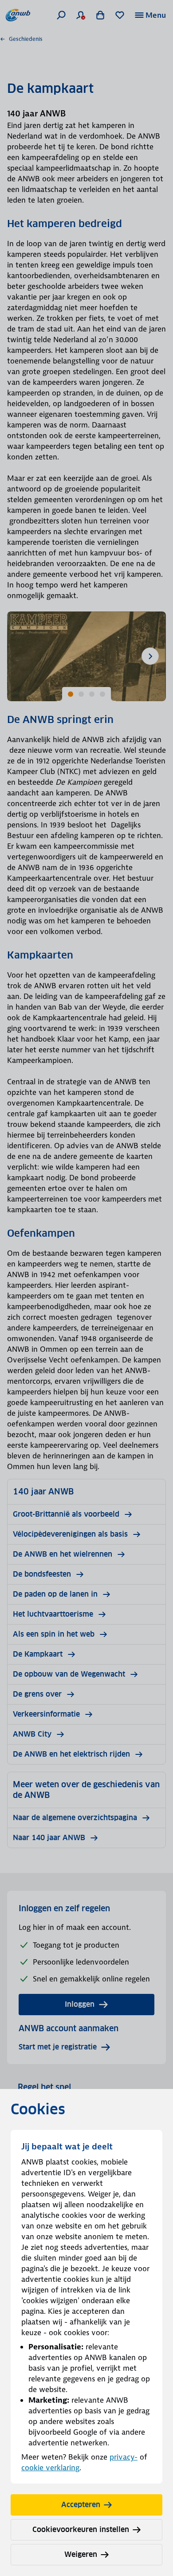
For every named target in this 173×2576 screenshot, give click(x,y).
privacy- (124, 2457)
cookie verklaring (50, 2468)
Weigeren (81, 2554)
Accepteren (81, 2505)
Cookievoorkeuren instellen (81, 2530)
